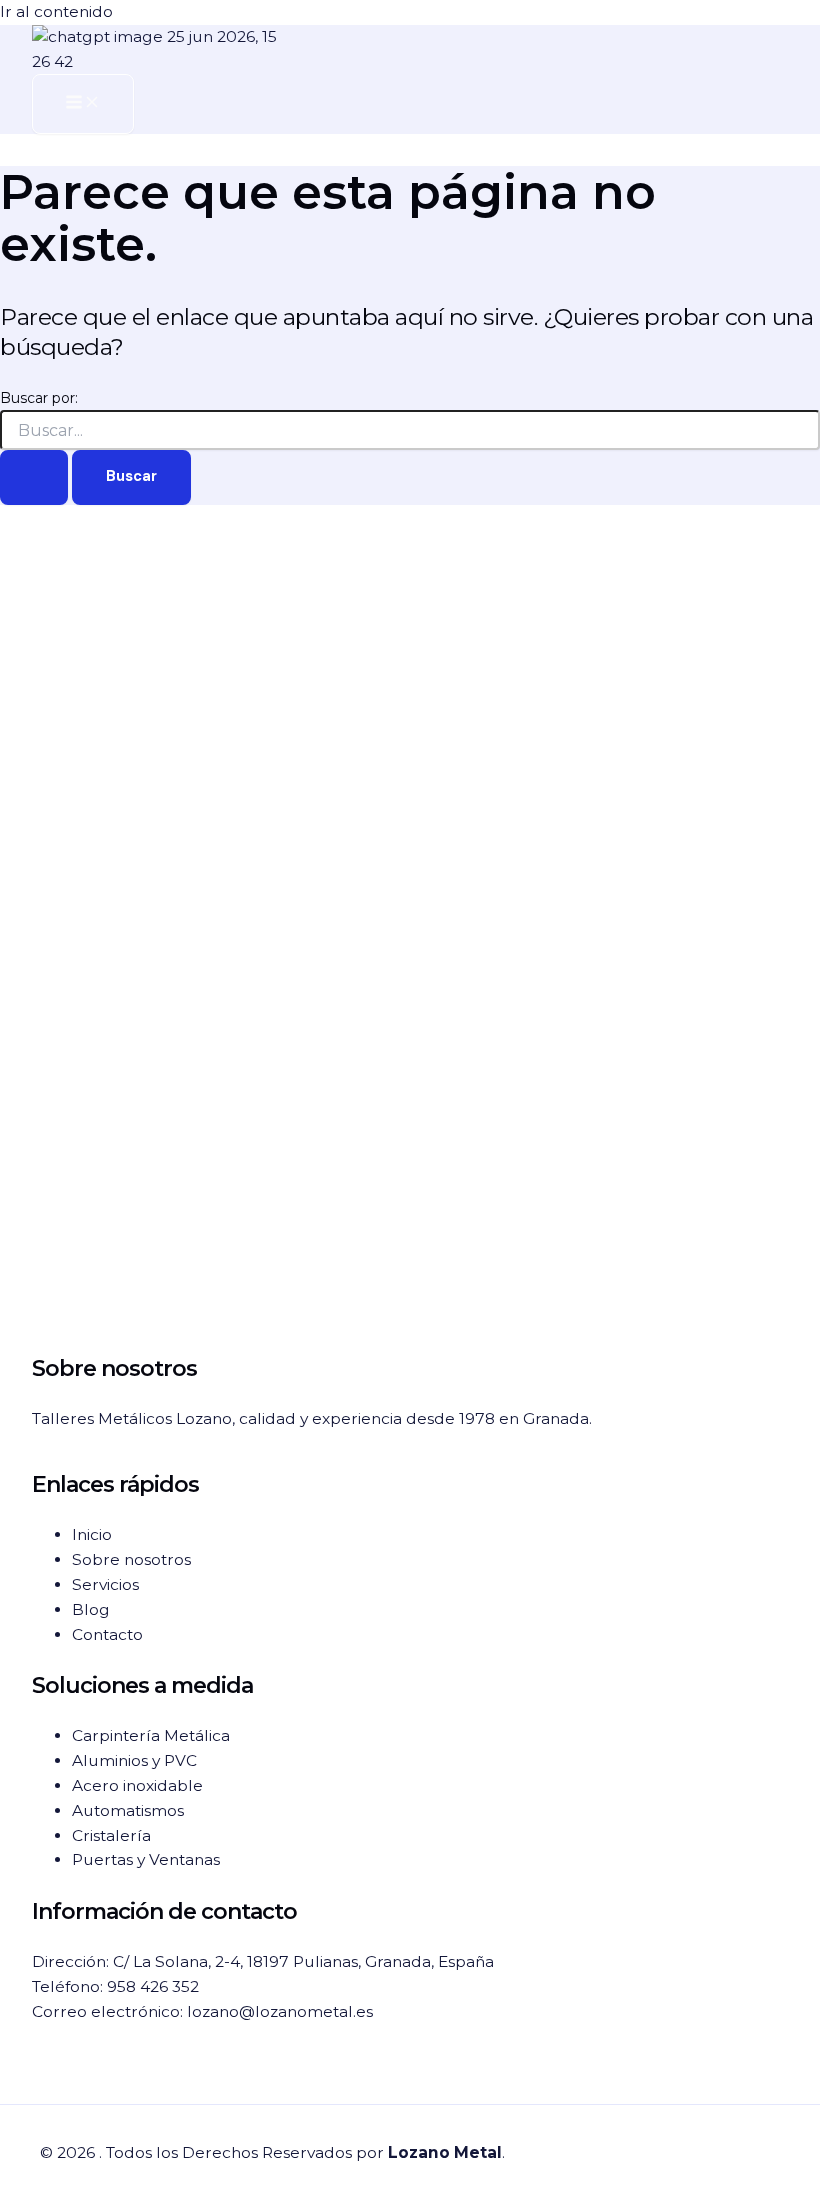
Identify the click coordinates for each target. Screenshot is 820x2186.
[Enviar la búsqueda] (34, 477)
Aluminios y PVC (134, 1760)
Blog (91, 1609)
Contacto (107, 1634)
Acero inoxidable (137, 1785)
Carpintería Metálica (151, 1735)
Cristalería (111, 1835)
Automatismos (128, 1810)
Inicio (92, 1534)
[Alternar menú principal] (83, 104)
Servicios (105, 1584)
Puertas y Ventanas (146, 1859)
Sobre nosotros (131, 1559)
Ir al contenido (56, 11)
